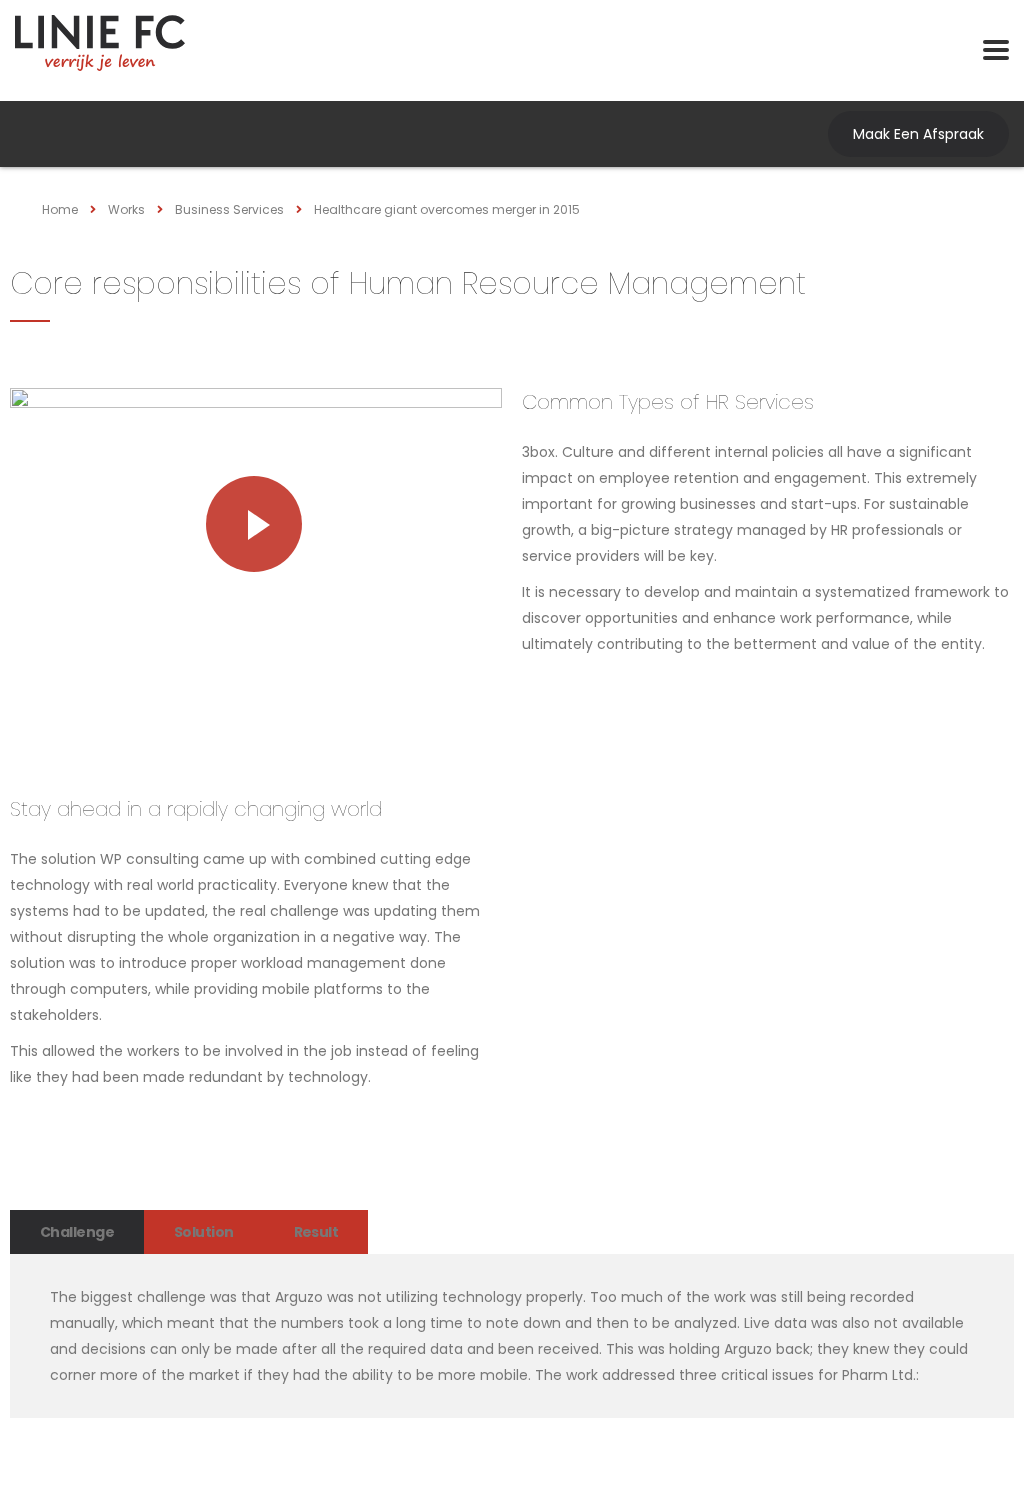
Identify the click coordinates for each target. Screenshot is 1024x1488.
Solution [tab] (204, 1232)
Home (60, 209)
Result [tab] (316, 1232)
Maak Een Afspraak (918, 134)
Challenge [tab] (77, 1232)
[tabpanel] (512, 1336)
